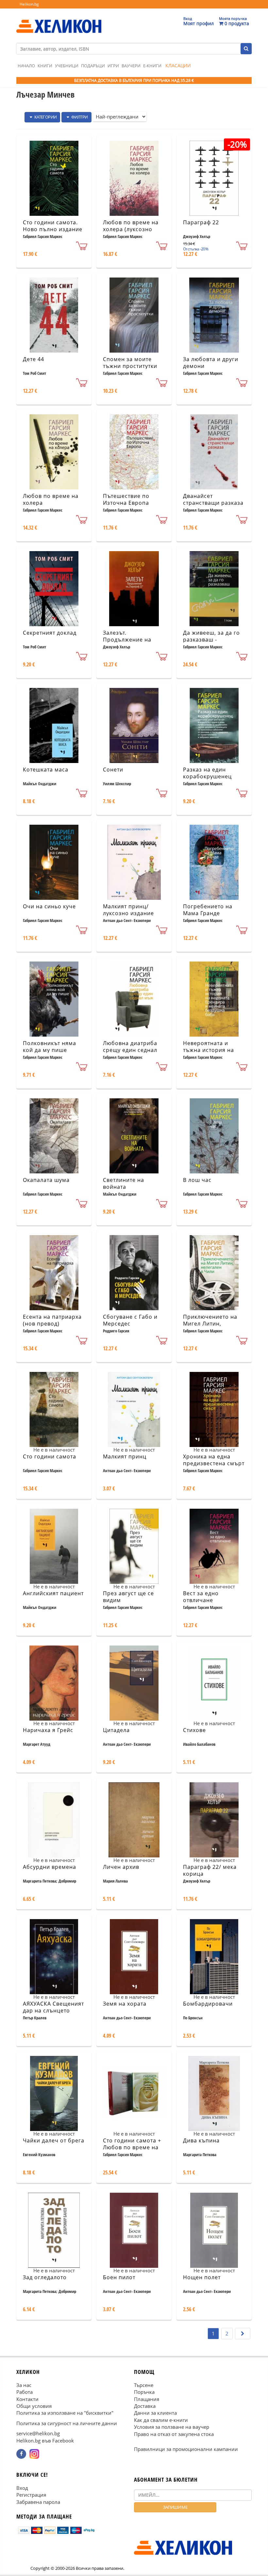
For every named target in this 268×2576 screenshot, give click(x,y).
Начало (26, 66)
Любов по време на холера (51, 499)
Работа (25, 2392)
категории (45, 117)
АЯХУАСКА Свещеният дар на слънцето (53, 2007)
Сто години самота (50, 1456)
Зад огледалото (45, 2277)
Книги (45, 66)
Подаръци (93, 66)
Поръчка (144, 2392)
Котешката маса (46, 770)
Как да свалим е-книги (161, 2420)
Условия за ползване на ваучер (172, 2427)
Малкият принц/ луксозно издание (128, 910)
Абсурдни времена (50, 1867)
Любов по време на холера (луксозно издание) (131, 229)
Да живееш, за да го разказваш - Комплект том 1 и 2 (211, 640)
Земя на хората (125, 2004)
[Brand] (59, 20)
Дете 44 (33, 359)
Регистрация (31, 2495)
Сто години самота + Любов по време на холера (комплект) (132, 2147)
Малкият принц (125, 1456)
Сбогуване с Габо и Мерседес (130, 1320)
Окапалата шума (46, 1180)
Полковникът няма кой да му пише (50, 1047)
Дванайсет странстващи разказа (213, 499)
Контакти (27, 2399)
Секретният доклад (50, 633)
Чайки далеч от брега (54, 2140)
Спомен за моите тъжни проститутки (130, 363)
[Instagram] (34, 2454)
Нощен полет (202, 2277)
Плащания (147, 2399)
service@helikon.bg (38, 2433)
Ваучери (131, 66)
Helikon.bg (29, 4)
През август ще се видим (128, 1597)
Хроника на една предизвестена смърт (214, 1460)
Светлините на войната (124, 1183)
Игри (113, 66)
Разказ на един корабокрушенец (207, 773)
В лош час (197, 1180)
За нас (24, 2385)
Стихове (194, 1730)
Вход (22, 2488)
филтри (79, 117)
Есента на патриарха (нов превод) (52, 1320)
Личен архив (121, 1867)
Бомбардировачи (208, 2004)
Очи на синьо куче (49, 906)
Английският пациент (53, 1593)
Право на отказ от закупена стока (174, 2434)
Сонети (113, 770)
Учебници (67, 66)
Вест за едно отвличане (201, 1597)
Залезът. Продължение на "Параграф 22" (127, 640)
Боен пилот (119, 2277)
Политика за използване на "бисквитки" (65, 2413)
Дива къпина (201, 2140)
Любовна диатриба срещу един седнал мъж (130, 1050)
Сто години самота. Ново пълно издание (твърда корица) (53, 229)
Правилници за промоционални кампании (186, 2449)
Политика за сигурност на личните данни (67, 2423)
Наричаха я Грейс (48, 1730)
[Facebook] (21, 2454)
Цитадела (116, 1730)
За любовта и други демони (211, 363)
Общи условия (34, 2406)
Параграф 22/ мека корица (210, 1870)
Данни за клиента (155, 2413)
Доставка (145, 2406)
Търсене (144, 2385)
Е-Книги (152, 66)
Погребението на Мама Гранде (208, 910)
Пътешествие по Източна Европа (126, 499)
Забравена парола (38, 2502)
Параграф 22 (201, 222)
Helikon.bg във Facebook (45, 2440)
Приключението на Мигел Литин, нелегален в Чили (210, 1324)
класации (178, 65)
